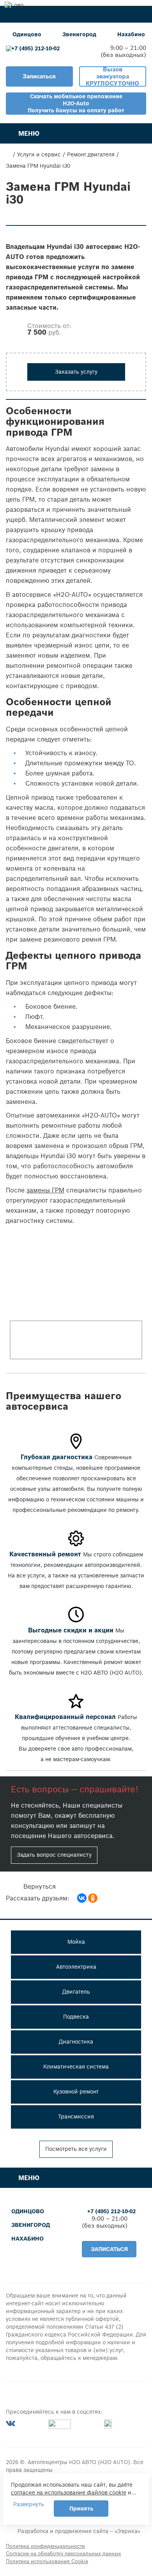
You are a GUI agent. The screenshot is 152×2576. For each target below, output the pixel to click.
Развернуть (29, 2504)
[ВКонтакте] (82, 1898)
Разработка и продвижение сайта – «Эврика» (79, 2531)
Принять (81, 2509)
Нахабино (131, 34)
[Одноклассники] (93, 1898)
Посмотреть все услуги (76, 2149)
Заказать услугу (76, 372)
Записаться (39, 76)
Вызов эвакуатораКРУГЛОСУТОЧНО (112, 76)
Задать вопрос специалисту (54, 1855)
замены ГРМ (45, 1190)
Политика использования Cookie (47, 2561)
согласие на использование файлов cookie (69, 2493)
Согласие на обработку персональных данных (64, 2554)
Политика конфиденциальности (45, 2546)
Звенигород (79, 34)
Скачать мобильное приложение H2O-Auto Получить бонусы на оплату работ (76, 103)
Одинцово (27, 34)
